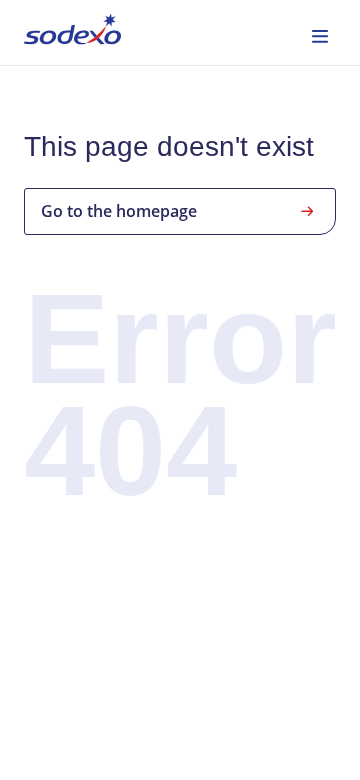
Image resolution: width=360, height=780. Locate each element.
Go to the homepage (119, 211)
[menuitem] (72, 32)
